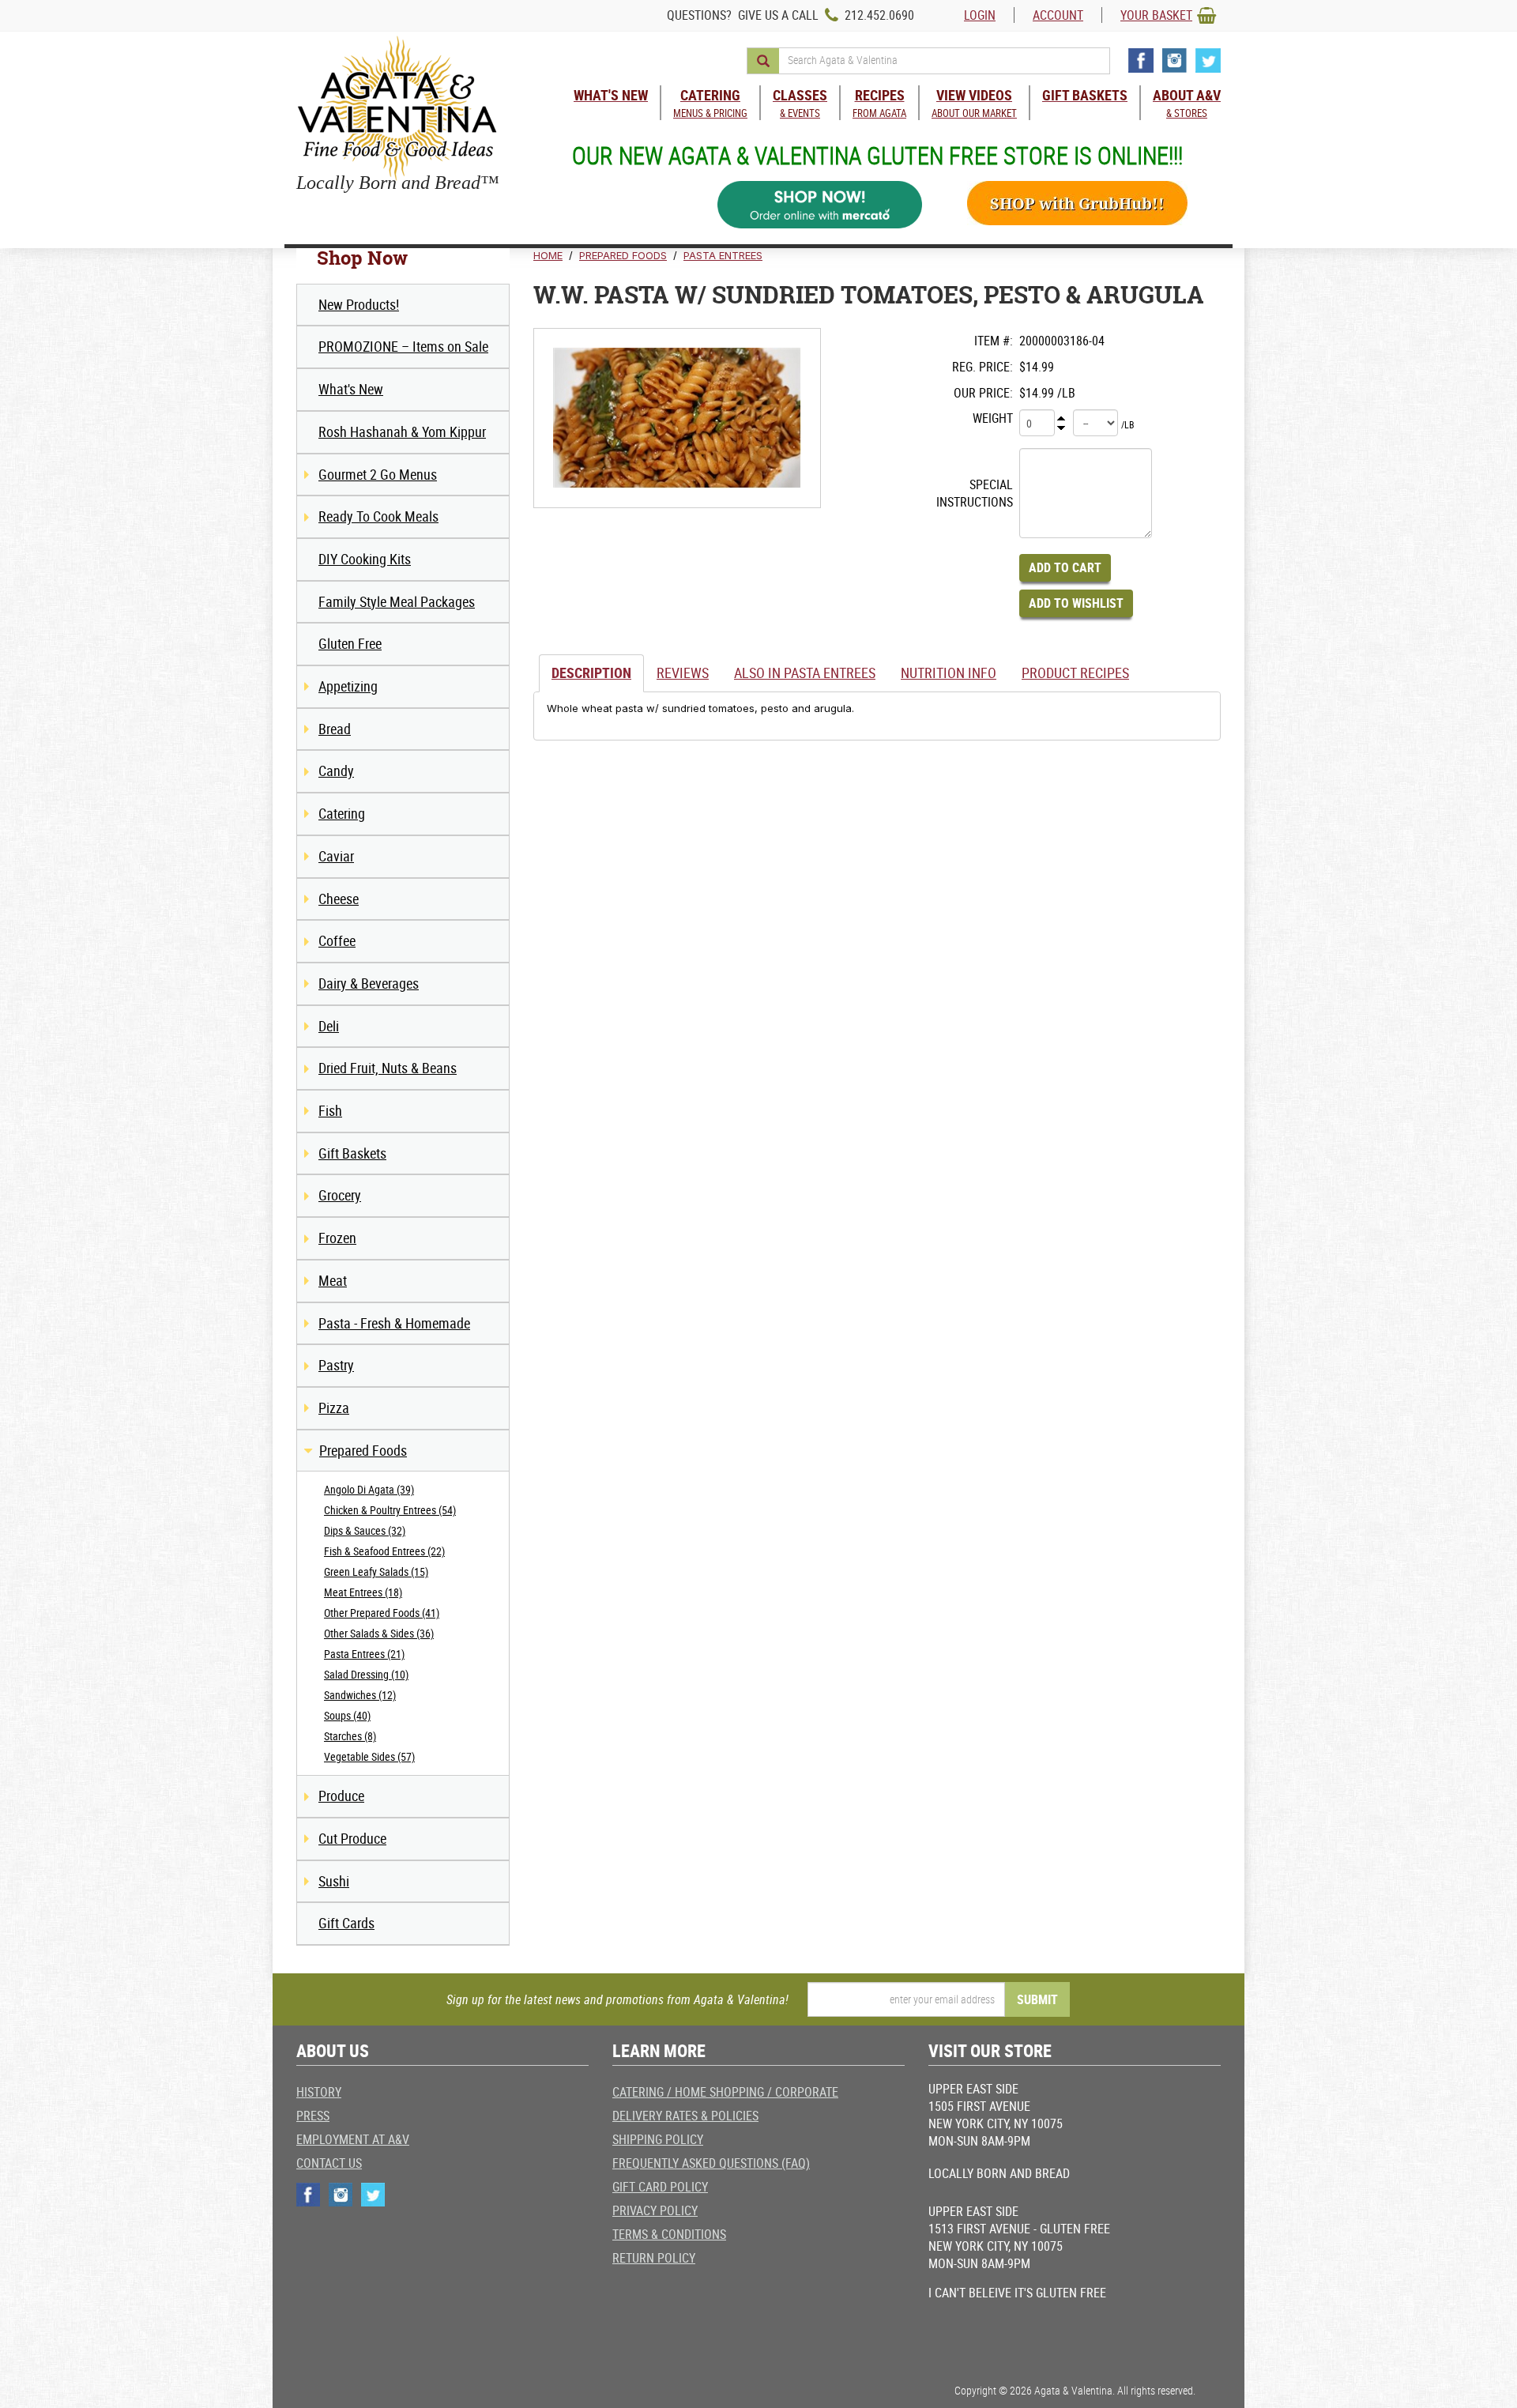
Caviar (336, 856)
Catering (342, 813)
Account (1058, 15)
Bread (335, 729)
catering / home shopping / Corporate (725, 2092)
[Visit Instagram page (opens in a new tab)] (1174, 60)
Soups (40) (347, 1715)
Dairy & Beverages (369, 983)
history (319, 2092)
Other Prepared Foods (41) (382, 1613)
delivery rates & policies (685, 2116)
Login (980, 15)
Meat (333, 1280)
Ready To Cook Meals (378, 516)
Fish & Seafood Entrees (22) (384, 1551)
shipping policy (658, 2139)
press (313, 2116)
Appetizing (348, 686)
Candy (336, 771)
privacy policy (655, 2210)
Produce (341, 1796)
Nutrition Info (949, 673)
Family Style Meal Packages (397, 601)
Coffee (337, 940)
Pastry (336, 1365)
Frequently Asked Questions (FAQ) (711, 2163)
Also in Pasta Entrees (805, 673)
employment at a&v (353, 2139)
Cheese (339, 899)
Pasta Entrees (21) (364, 1654)
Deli (329, 1026)
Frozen (337, 1238)
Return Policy (654, 2258)
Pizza (334, 1407)
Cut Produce (352, 1838)
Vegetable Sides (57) (369, 1756)
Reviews (683, 673)
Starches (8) (350, 1736)
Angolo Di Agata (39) (369, 1489)
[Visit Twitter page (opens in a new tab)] (1208, 60)
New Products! (359, 304)
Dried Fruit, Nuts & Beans (388, 1068)
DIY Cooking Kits (365, 559)
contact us (329, 2163)
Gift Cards (346, 1923)
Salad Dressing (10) (366, 1674)
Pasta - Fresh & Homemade (394, 1323)
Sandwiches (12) (360, 1695)
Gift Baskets (352, 1153)
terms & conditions (669, 2234)
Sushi (334, 1881)
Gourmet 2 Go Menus (378, 474)
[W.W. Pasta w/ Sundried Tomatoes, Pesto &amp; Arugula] (677, 418)
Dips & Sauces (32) (365, 1530)
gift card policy (660, 2187)
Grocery (340, 1195)
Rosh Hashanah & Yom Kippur (402, 431)
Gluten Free (350, 643)
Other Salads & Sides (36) (379, 1633)
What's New (351, 389)
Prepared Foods (363, 1450)
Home (548, 255)
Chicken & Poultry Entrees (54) (390, 1510)
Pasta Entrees (723, 255)
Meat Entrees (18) (363, 1592)
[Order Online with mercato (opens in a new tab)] (820, 205)
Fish (330, 1110)
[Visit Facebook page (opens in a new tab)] (1141, 60)
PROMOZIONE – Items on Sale (403, 346)
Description (591, 673)
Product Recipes (1075, 673)
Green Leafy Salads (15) (376, 1571)
